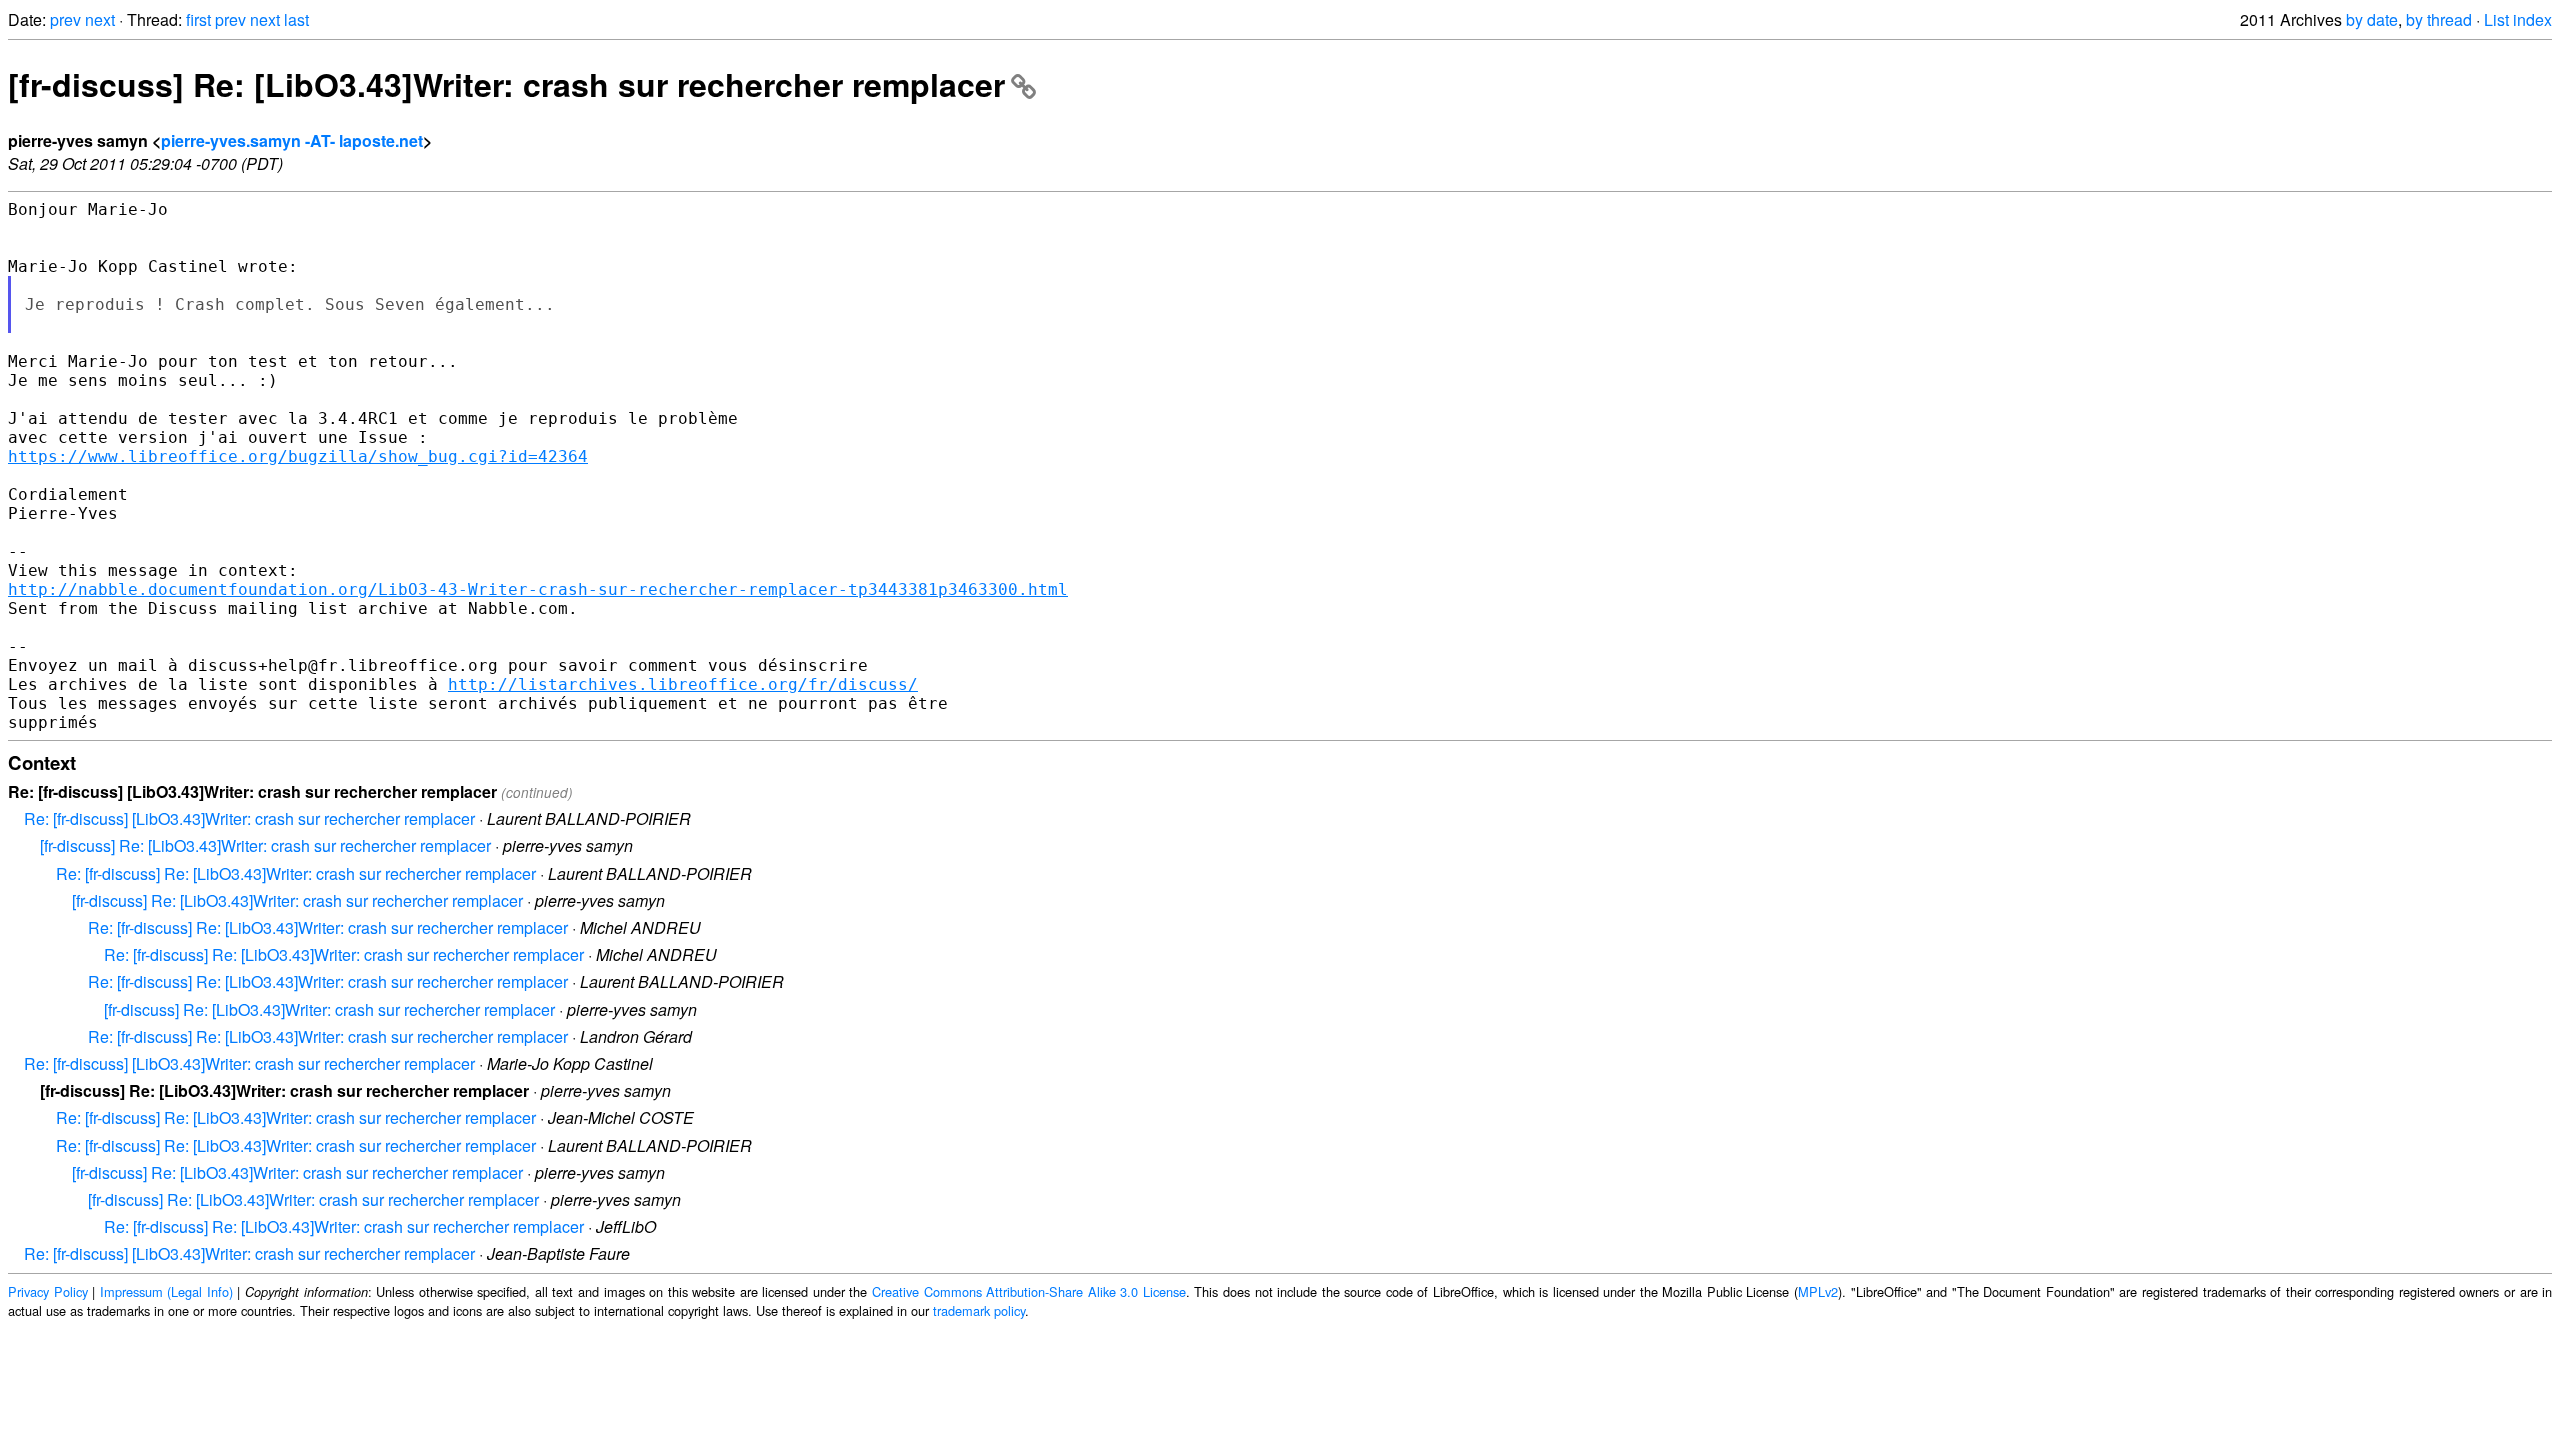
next (100, 19)
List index (2518, 19)
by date (2372, 19)
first (198, 19)
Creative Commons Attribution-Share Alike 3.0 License (1029, 1291)
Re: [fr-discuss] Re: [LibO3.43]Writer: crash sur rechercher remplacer (296, 873)
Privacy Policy (48, 1291)
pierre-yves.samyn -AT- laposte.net (292, 140)
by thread (2439, 19)
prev (65, 19)
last (296, 19)
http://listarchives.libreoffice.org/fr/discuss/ (683, 684)
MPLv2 (1818, 1291)
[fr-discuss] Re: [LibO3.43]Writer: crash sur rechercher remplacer (506, 84)
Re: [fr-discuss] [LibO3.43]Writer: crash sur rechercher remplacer (249, 818)
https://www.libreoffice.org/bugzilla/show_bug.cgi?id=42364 (298, 456)
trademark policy (979, 1310)
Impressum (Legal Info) (166, 1291)
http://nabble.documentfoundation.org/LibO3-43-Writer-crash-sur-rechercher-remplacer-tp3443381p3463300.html (538, 589)
